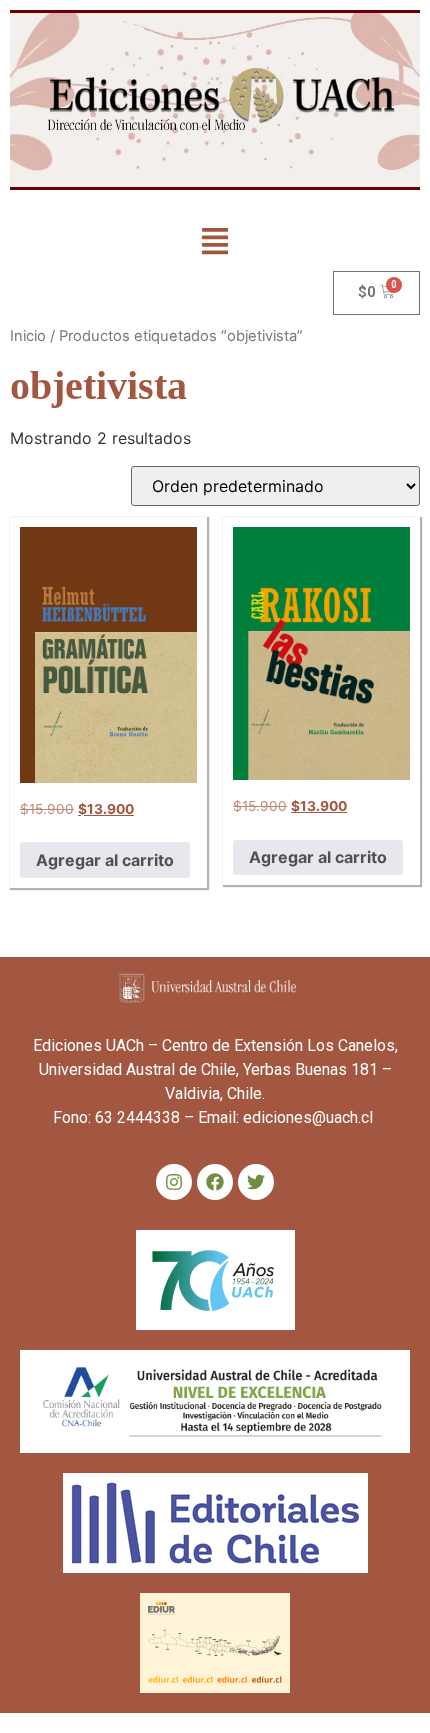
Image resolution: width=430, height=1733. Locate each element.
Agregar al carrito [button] (105, 860)
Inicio (28, 336)
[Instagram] (174, 1182)
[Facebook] (215, 1182)
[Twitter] (256, 1182)
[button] (215, 243)
